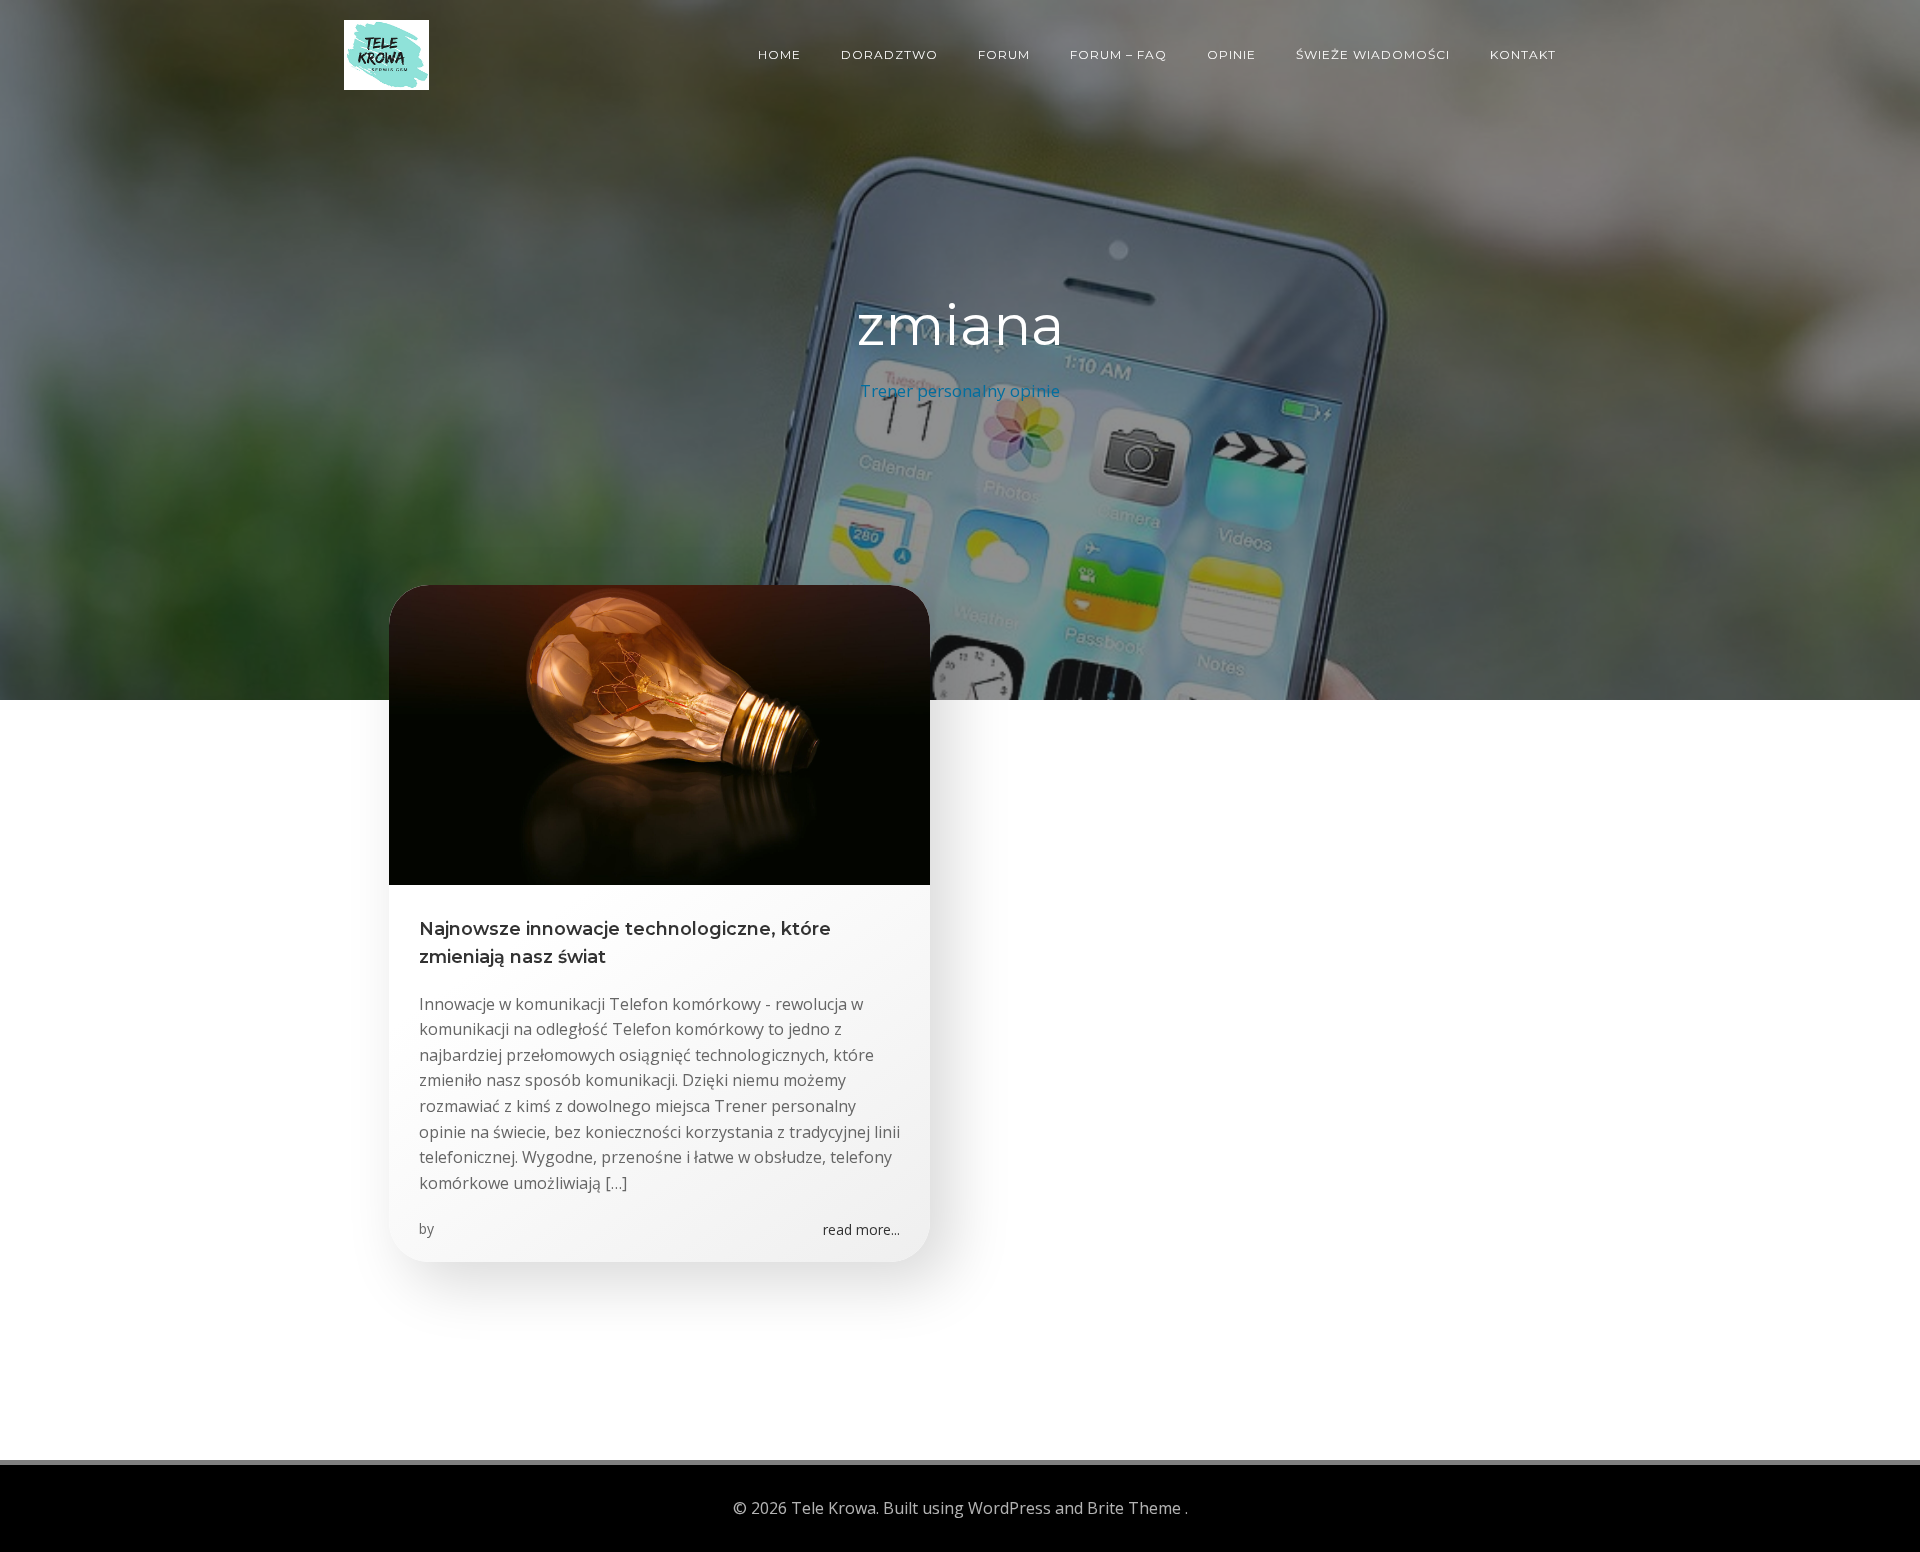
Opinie (1231, 54)
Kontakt (1523, 54)
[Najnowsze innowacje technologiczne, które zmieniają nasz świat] (659, 733)
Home (779, 54)
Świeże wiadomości (1373, 54)
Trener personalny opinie (960, 390)
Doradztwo (889, 54)
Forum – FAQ (1118, 54)
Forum (1004, 54)
